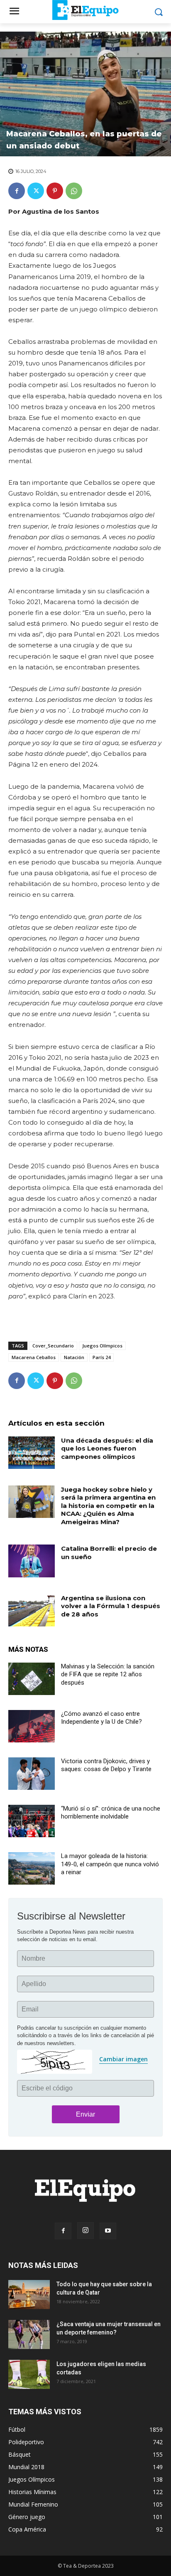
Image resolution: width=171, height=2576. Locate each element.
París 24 (101, 1357)
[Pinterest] (55, 191)
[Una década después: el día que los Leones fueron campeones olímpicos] (32, 1453)
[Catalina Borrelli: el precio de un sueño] (32, 1561)
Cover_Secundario (53, 1346)
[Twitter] (36, 191)
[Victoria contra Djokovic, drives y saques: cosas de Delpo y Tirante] (32, 1774)
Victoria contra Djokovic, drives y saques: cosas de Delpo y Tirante (106, 1765)
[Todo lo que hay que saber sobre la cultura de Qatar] (29, 2295)
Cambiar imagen (123, 2059)
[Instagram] (85, 2231)
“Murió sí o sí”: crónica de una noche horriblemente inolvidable (111, 1813)
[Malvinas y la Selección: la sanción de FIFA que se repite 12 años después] (32, 1679)
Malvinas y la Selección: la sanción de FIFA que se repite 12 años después (108, 1674)
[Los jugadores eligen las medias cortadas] (29, 2374)
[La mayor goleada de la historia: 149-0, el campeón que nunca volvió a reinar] (32, 1868)
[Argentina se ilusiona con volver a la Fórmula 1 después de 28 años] (32, 1610)
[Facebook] (17, 191)
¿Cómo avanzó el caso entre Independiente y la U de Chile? (101, 1718)
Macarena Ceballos (34, 1357)
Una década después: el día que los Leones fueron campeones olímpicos (107, 1448)
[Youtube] (108, 2231)
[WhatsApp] (74, 191)
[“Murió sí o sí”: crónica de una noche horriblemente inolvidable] (32, 1821)
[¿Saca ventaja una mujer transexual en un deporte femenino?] (29, 2334)
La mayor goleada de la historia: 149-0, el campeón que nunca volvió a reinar (110, 1864)
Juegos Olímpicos (102, 1346)
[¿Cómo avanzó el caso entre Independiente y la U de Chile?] (32, 1726)
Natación (74, 1357)
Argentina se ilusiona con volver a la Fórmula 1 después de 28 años (111, 1606)
